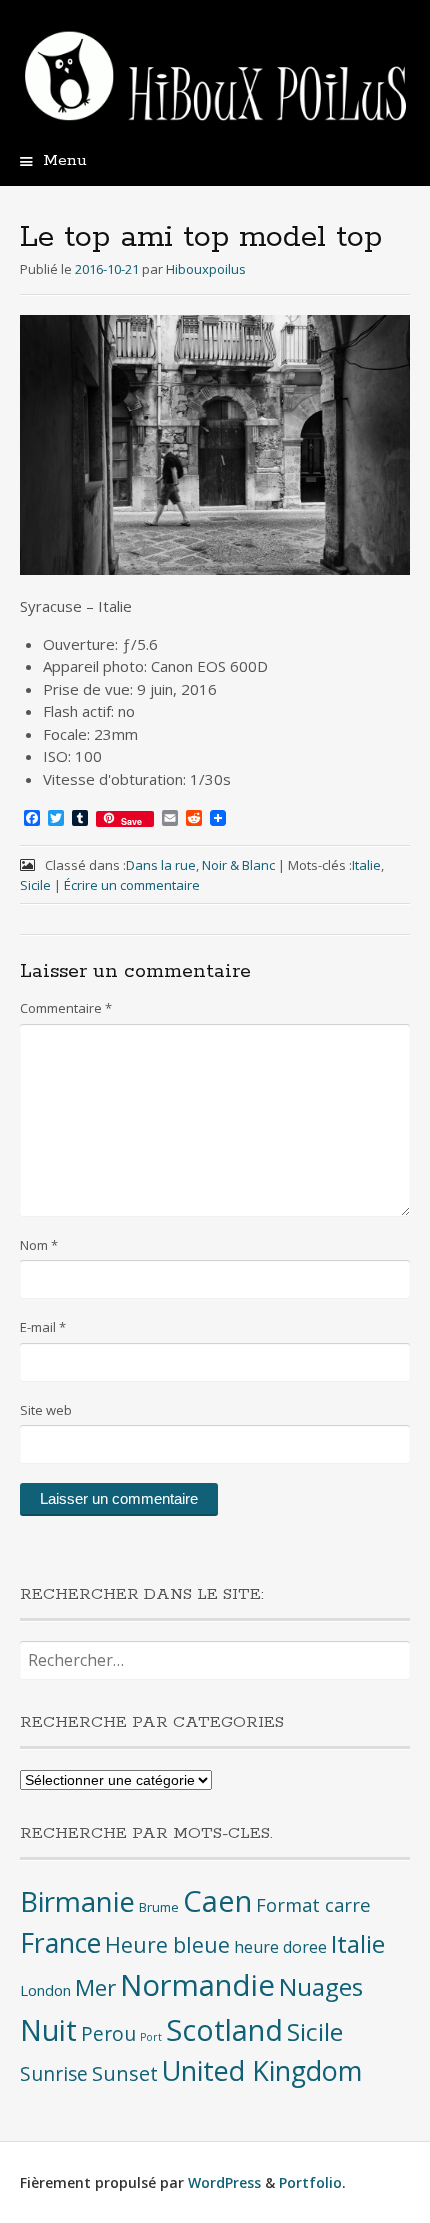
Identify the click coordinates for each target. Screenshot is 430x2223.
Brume (159, 1907)
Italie (366, 865)
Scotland (224, 2029)
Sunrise (54, 2074)
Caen (217, 1901)
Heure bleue (167, 1945)
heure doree (280, 1947)
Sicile (35, 885)
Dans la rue (161, 865)
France (60, 1943)
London (45, 1990)
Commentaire (66, 1008)
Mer (95, 1987)
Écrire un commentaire (132, 885)
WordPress (224, 2182)
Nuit (48, 2029)
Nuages (321, 1986)
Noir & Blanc (238, 865)
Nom (39, 1245)
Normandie (197, 1985)
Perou (108, 2034)
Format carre (313, 1904)
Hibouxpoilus (206, 269)
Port (151, 2037)
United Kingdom (262, 2070)
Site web (46, 1410)
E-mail (43, 1327)
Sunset (125, 2073)
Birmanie (77, 1901)
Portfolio (310, 2182)
